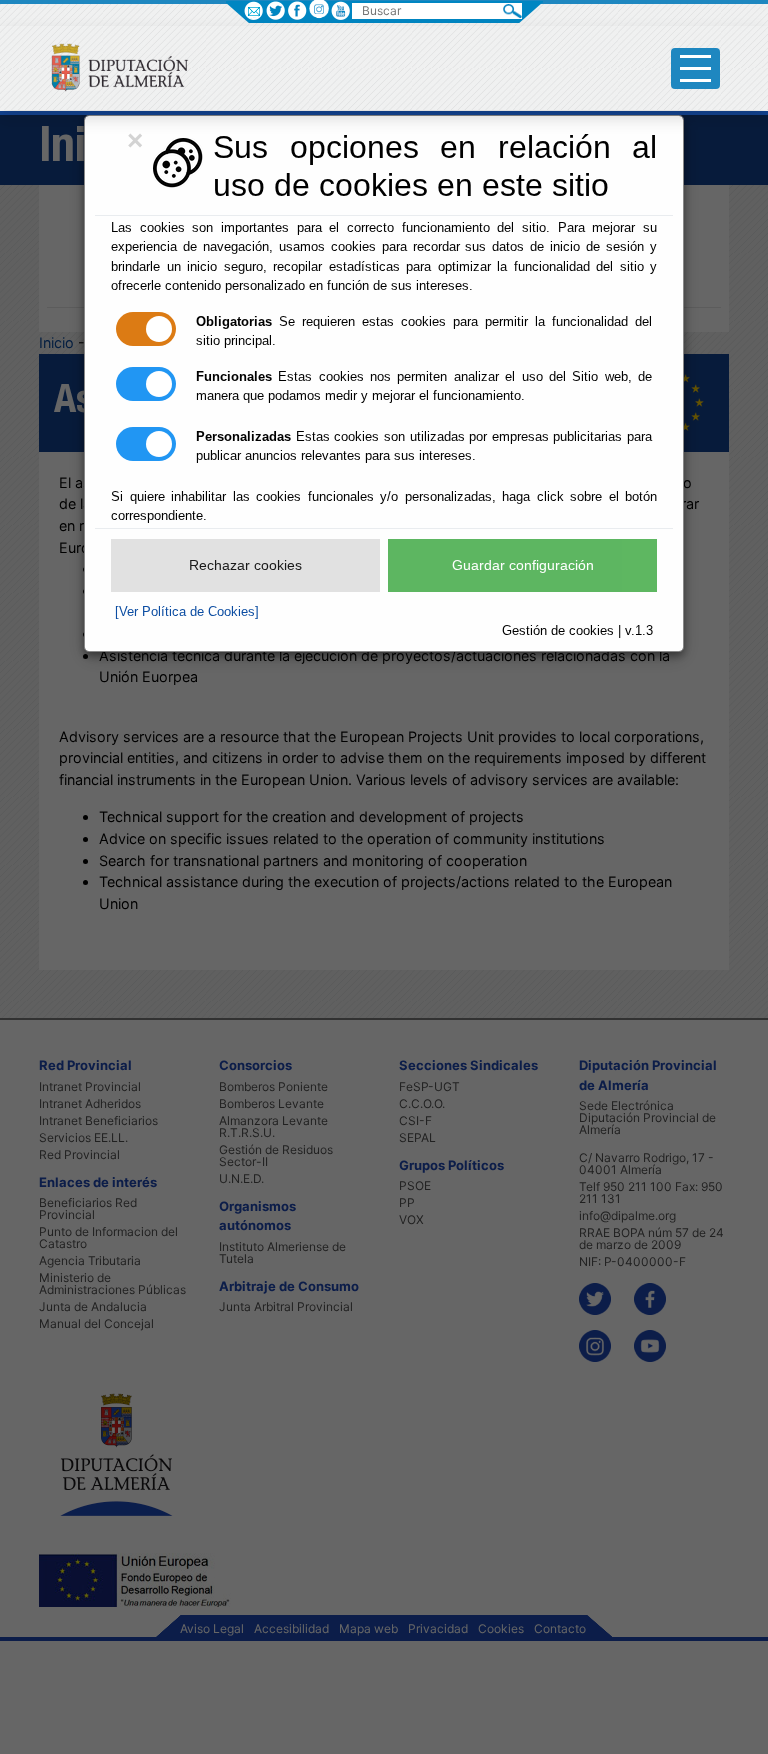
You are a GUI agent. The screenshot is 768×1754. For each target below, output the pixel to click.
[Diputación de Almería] (111, 66)
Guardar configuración (523, 565)
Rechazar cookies (245, 565)
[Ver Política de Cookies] (187, 611)
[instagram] (318, 8)
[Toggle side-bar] (695, 68)
